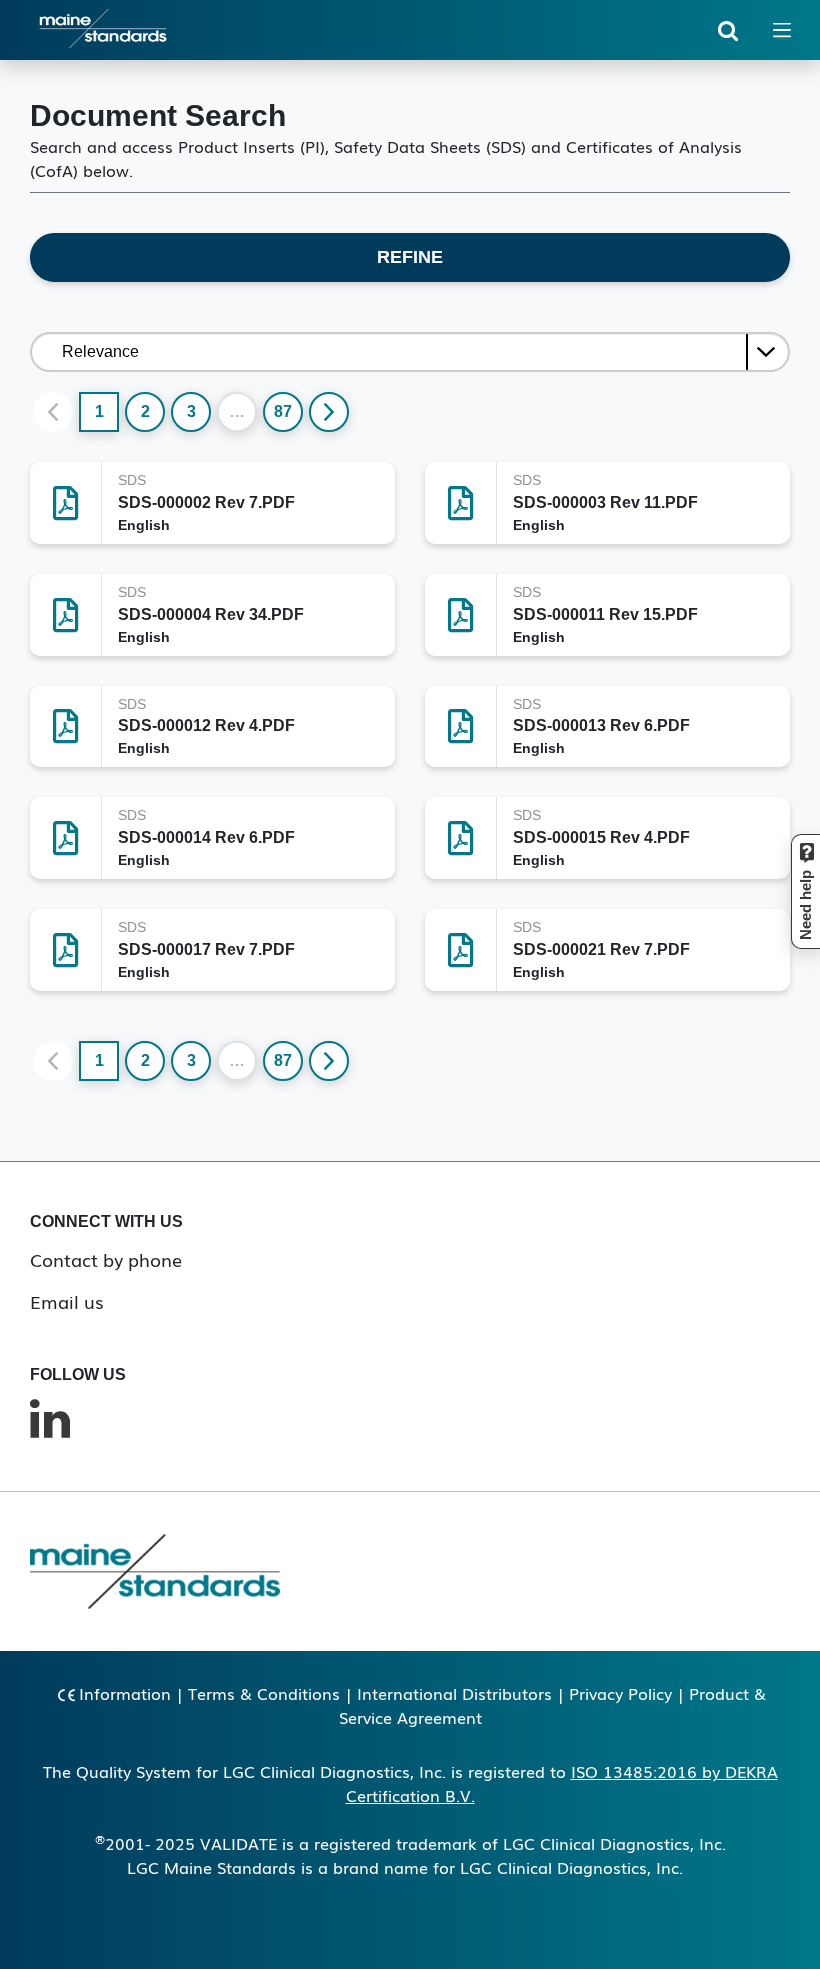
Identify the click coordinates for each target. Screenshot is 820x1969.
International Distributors (454, 1693)
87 (283, 411)
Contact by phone (106, 1259)
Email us (67, 1301)
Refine (410, 257)
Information (125, 1693)
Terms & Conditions (264, 1693)
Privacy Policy (620, 1693)
